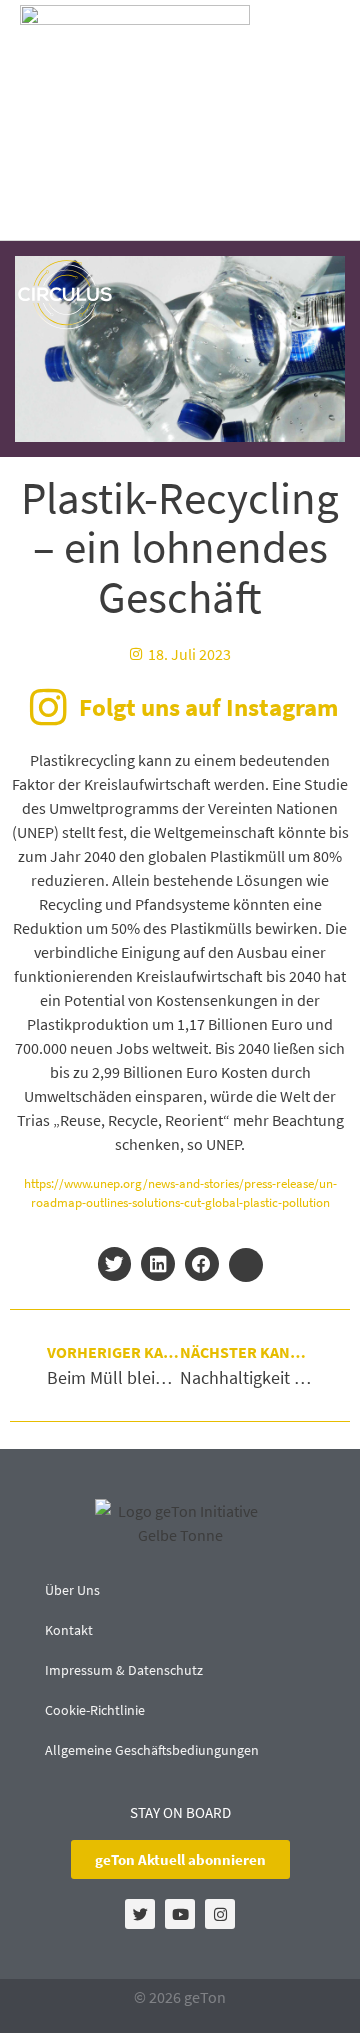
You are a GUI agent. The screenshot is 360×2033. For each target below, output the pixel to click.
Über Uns (72, 1590)
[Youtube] (180, 1914)
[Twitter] (140, 1914)
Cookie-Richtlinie (95, 1710)
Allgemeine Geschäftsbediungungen (152, 1750)
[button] (316, 120)
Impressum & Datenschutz (124, 1670)
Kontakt (69, 1630)
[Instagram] (220, 1914)
